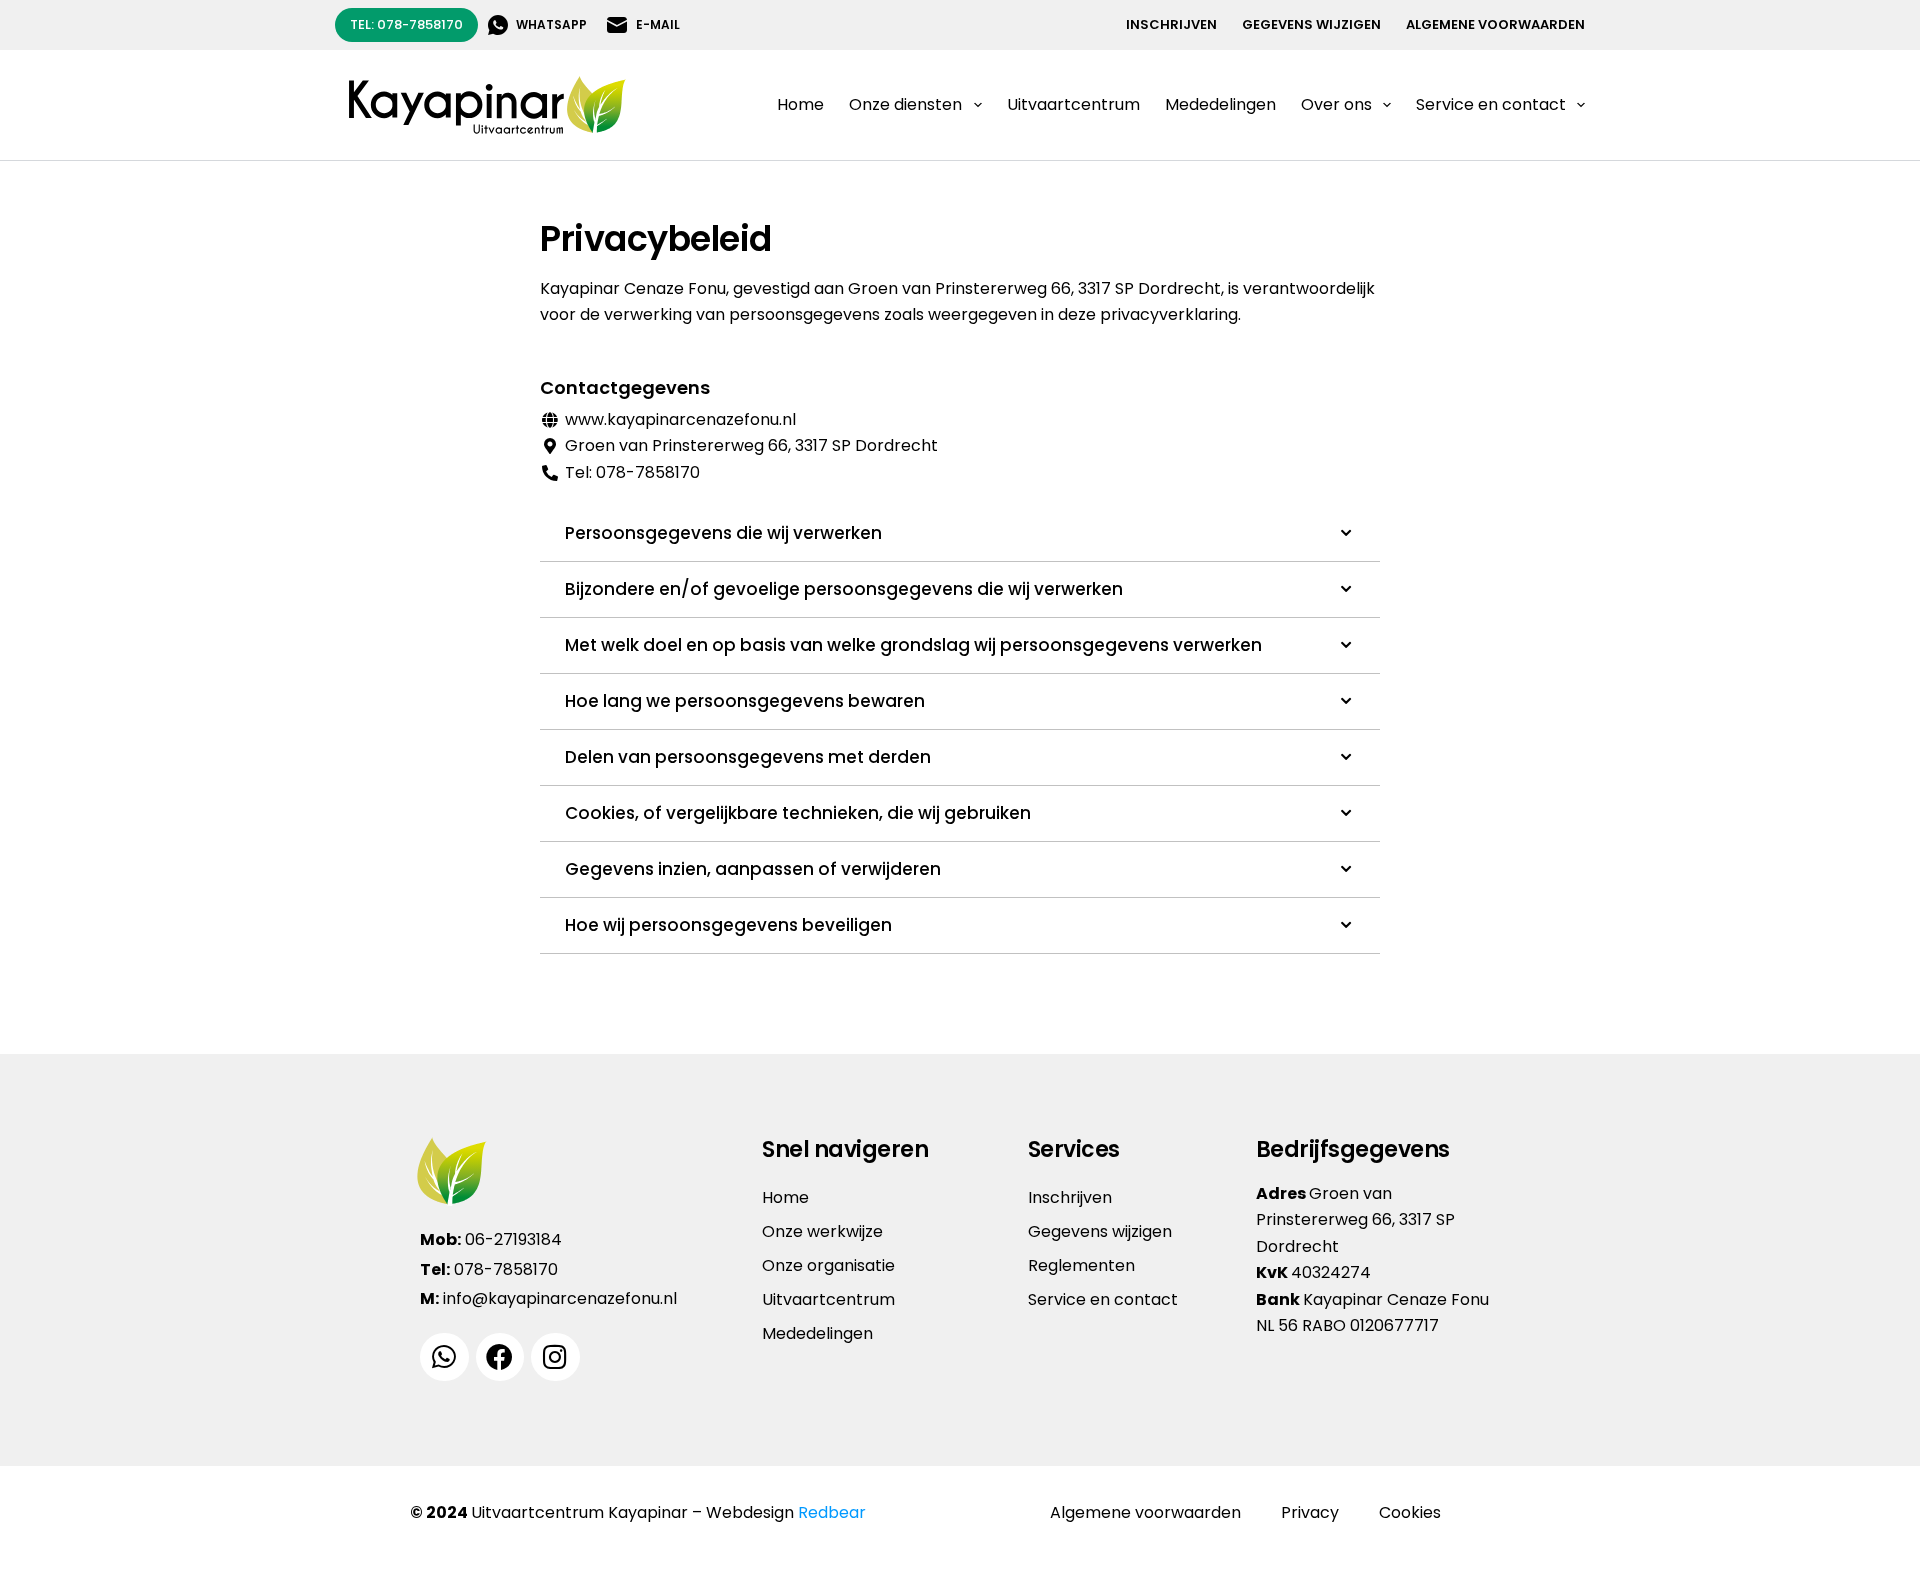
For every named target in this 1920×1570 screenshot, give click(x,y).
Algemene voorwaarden (1495, 24)
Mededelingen (1220, 104)
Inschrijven (1171, 24)
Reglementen (1081, 1265)
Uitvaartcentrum (1073, 104)
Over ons (1336, 104)
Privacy (1310, 1512)
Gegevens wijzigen (1311, 24)
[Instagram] (555, 1357)
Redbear (832, 1512)
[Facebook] (500, 1357)
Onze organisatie (828, 1265)
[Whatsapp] (444, 1357)
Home (800, 104)
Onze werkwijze (822, 1231)
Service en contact (1103, 1299)
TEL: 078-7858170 (406, 24)
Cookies (1410, 1512)
